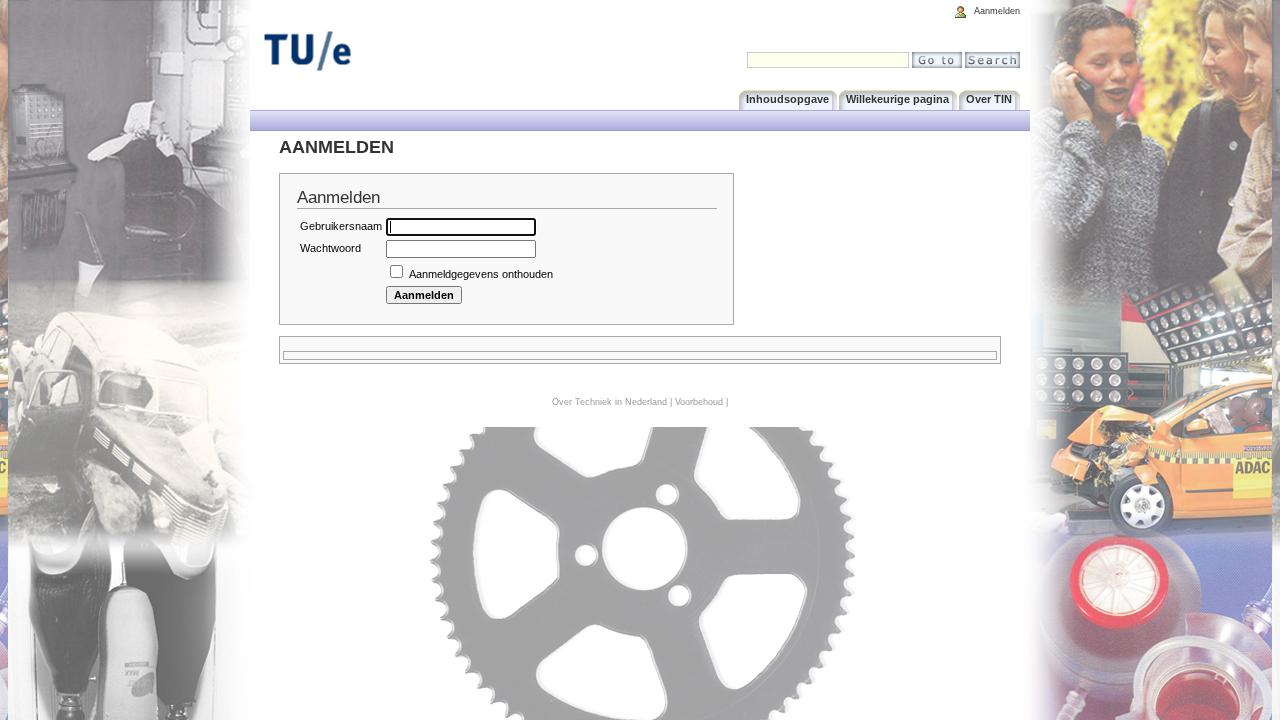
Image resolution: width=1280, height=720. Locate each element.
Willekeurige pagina (897, 99)
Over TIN (989, 99)
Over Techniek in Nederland (609, 402)
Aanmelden (997, 11)
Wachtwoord (330, 248)
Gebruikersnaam (341, 226)
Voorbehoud (699, 402)
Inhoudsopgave (787, 99)
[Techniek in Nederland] (350, 51)
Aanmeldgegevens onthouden (481, 274)
